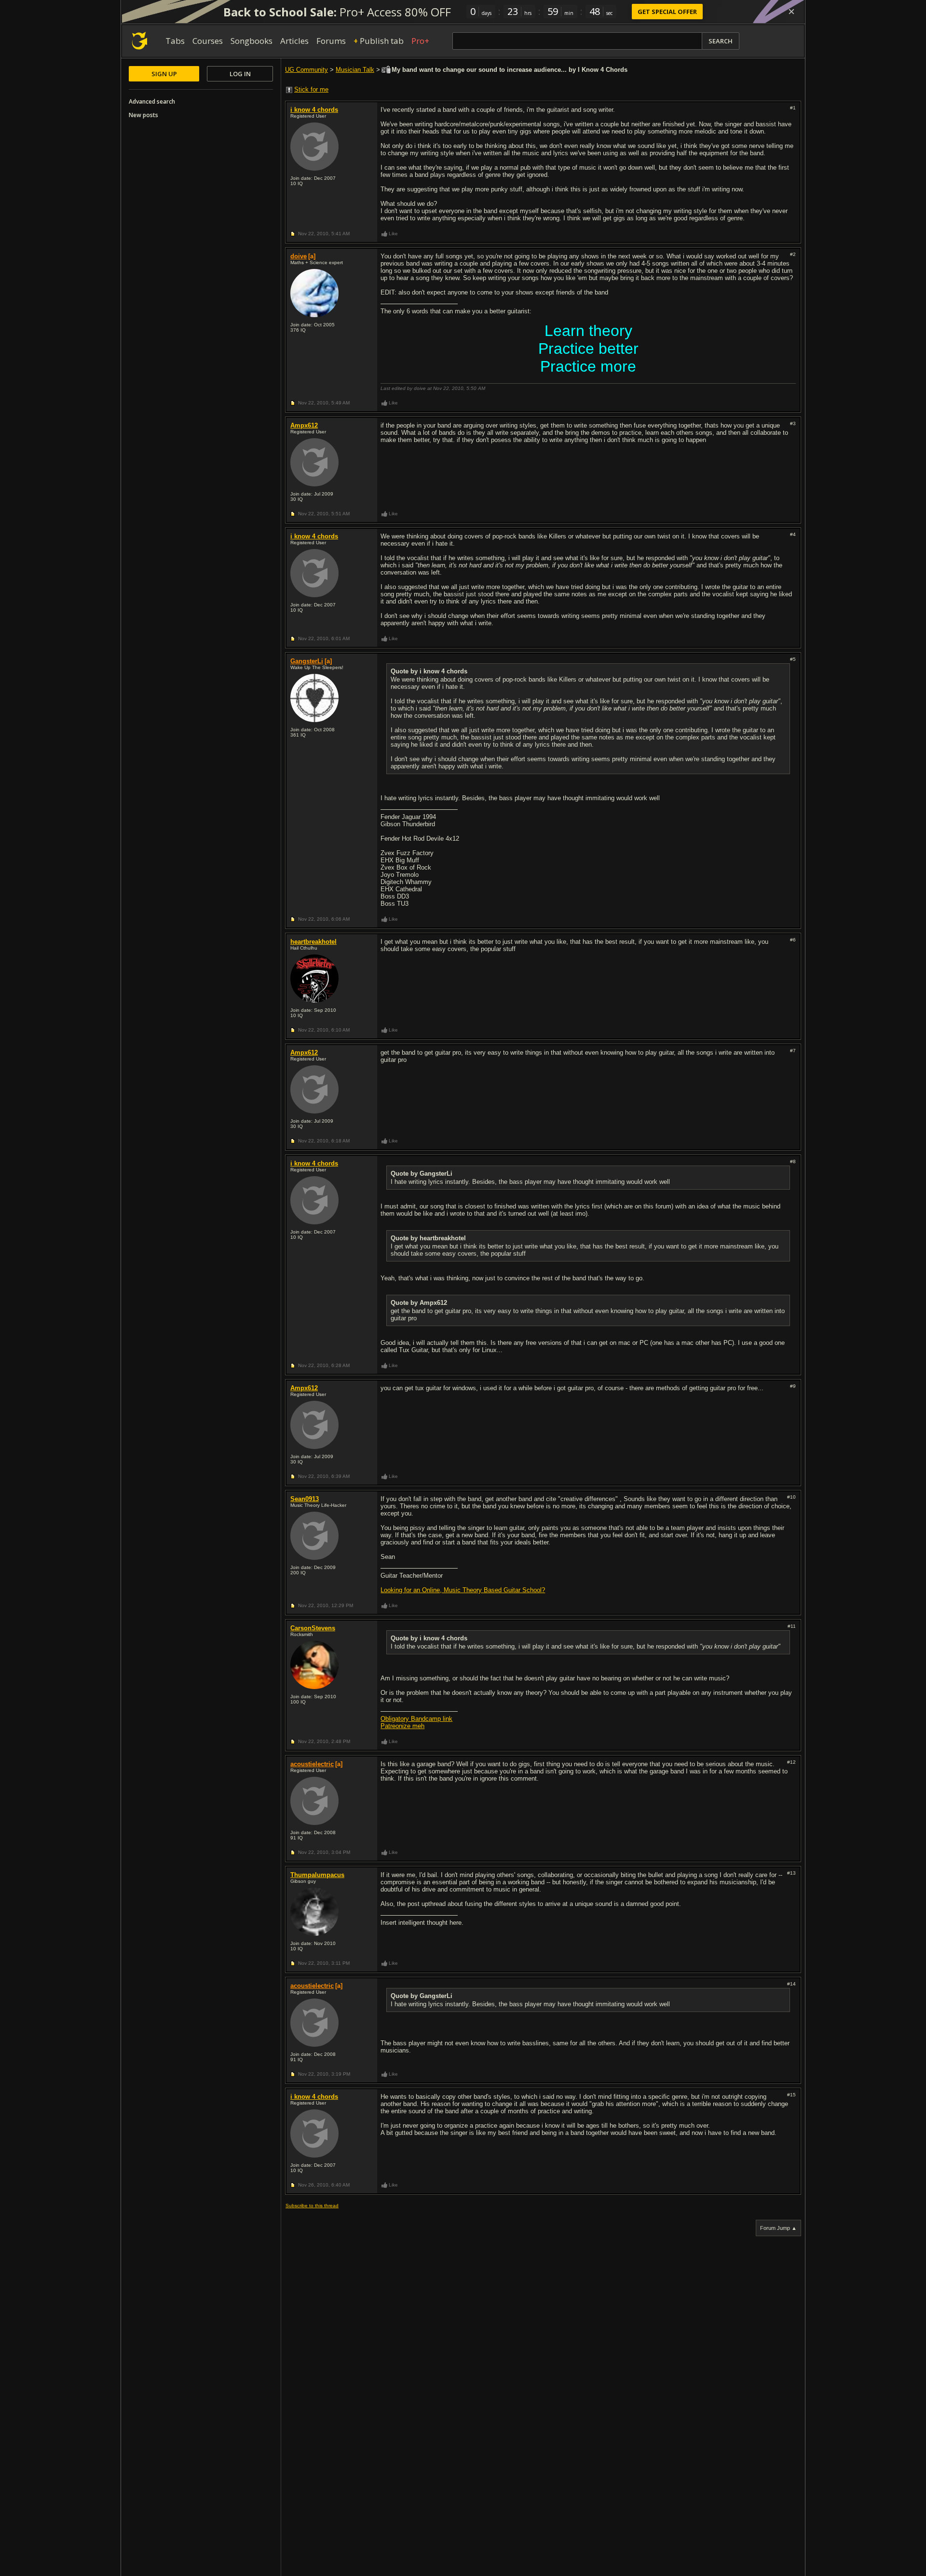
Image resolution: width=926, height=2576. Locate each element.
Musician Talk (355, 70)
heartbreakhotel (313, 942)
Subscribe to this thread (312, 2206)
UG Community (306, 70)
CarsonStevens (313, 1628)
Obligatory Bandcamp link (416, 1719)
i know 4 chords (314, 110)
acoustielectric (312, 1764)
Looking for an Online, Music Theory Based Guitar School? (463, 1590)
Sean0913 (305, 1499)
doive (299, 256)
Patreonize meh (402, 1726)
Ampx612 (304, 425)
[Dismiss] (791, 12)
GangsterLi (307, 661)
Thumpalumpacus (317, 1875)
